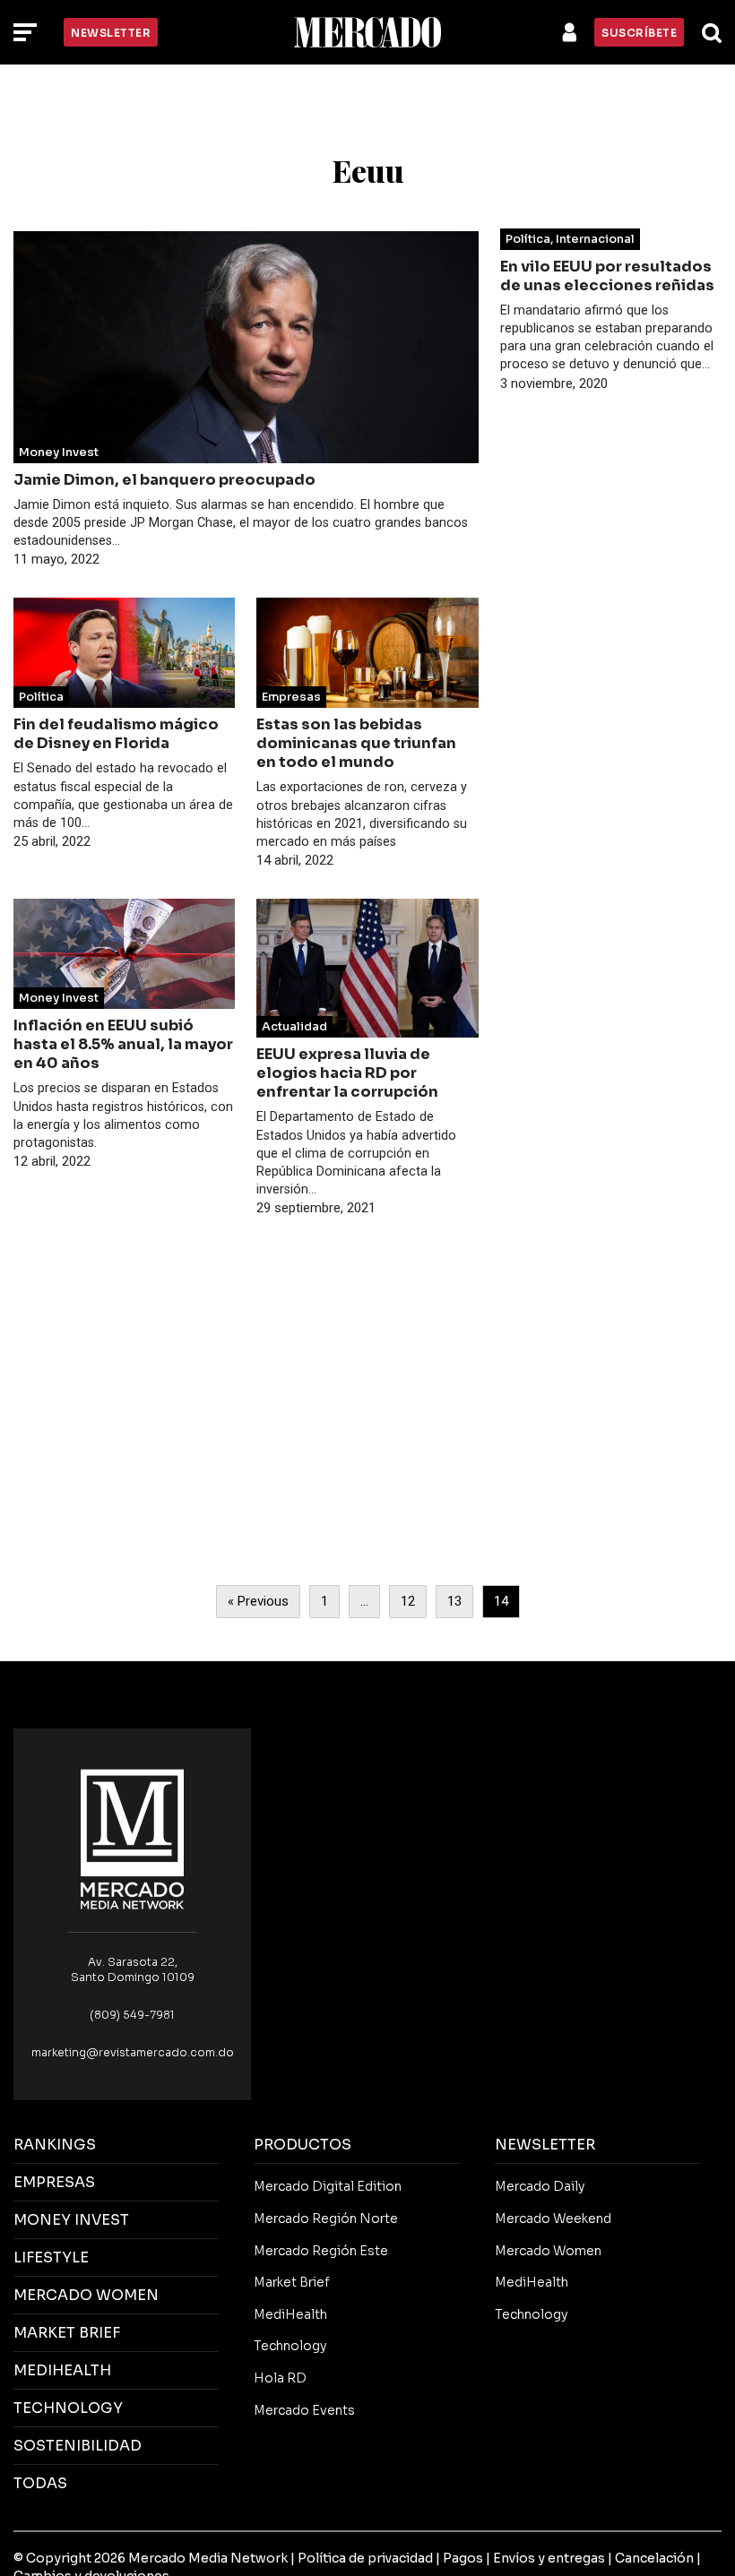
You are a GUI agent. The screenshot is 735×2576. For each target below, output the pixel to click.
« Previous (258, 1601)
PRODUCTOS (303, 2145)
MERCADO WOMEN (86, 2295)
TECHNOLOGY (68, 2408)
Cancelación (654, 2558)
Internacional (595, 239)
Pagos (463, 2558)
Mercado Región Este (321, 2251)
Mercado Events (304, 2410)
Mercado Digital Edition (328, 2186)
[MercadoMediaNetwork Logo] (133, 1838)
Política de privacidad (365, 2558)
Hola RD (280, 2378)
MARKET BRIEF (67, 2333)
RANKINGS (55, 2145)
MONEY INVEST (71, 2220)
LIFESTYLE (51, 2257)
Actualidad (294, 1027)
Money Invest (59, 452)
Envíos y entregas (549, 2558)
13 (454, 1601)
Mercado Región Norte (326, 2218)
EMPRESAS (54, 2182)
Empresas (291, 697)
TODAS (40, 2483)
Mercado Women (548, 2251)
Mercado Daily (540, 2186)
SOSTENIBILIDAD (78, 2446)
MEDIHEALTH (62, 2370)
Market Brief (292, 2282)
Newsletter (111, 33)
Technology (290, 2346)
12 (408, 1601)
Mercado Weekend (553, 2218)
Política (41, 697)
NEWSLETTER (545, 2145)
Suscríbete (639, 33)
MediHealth (290, 2314)
